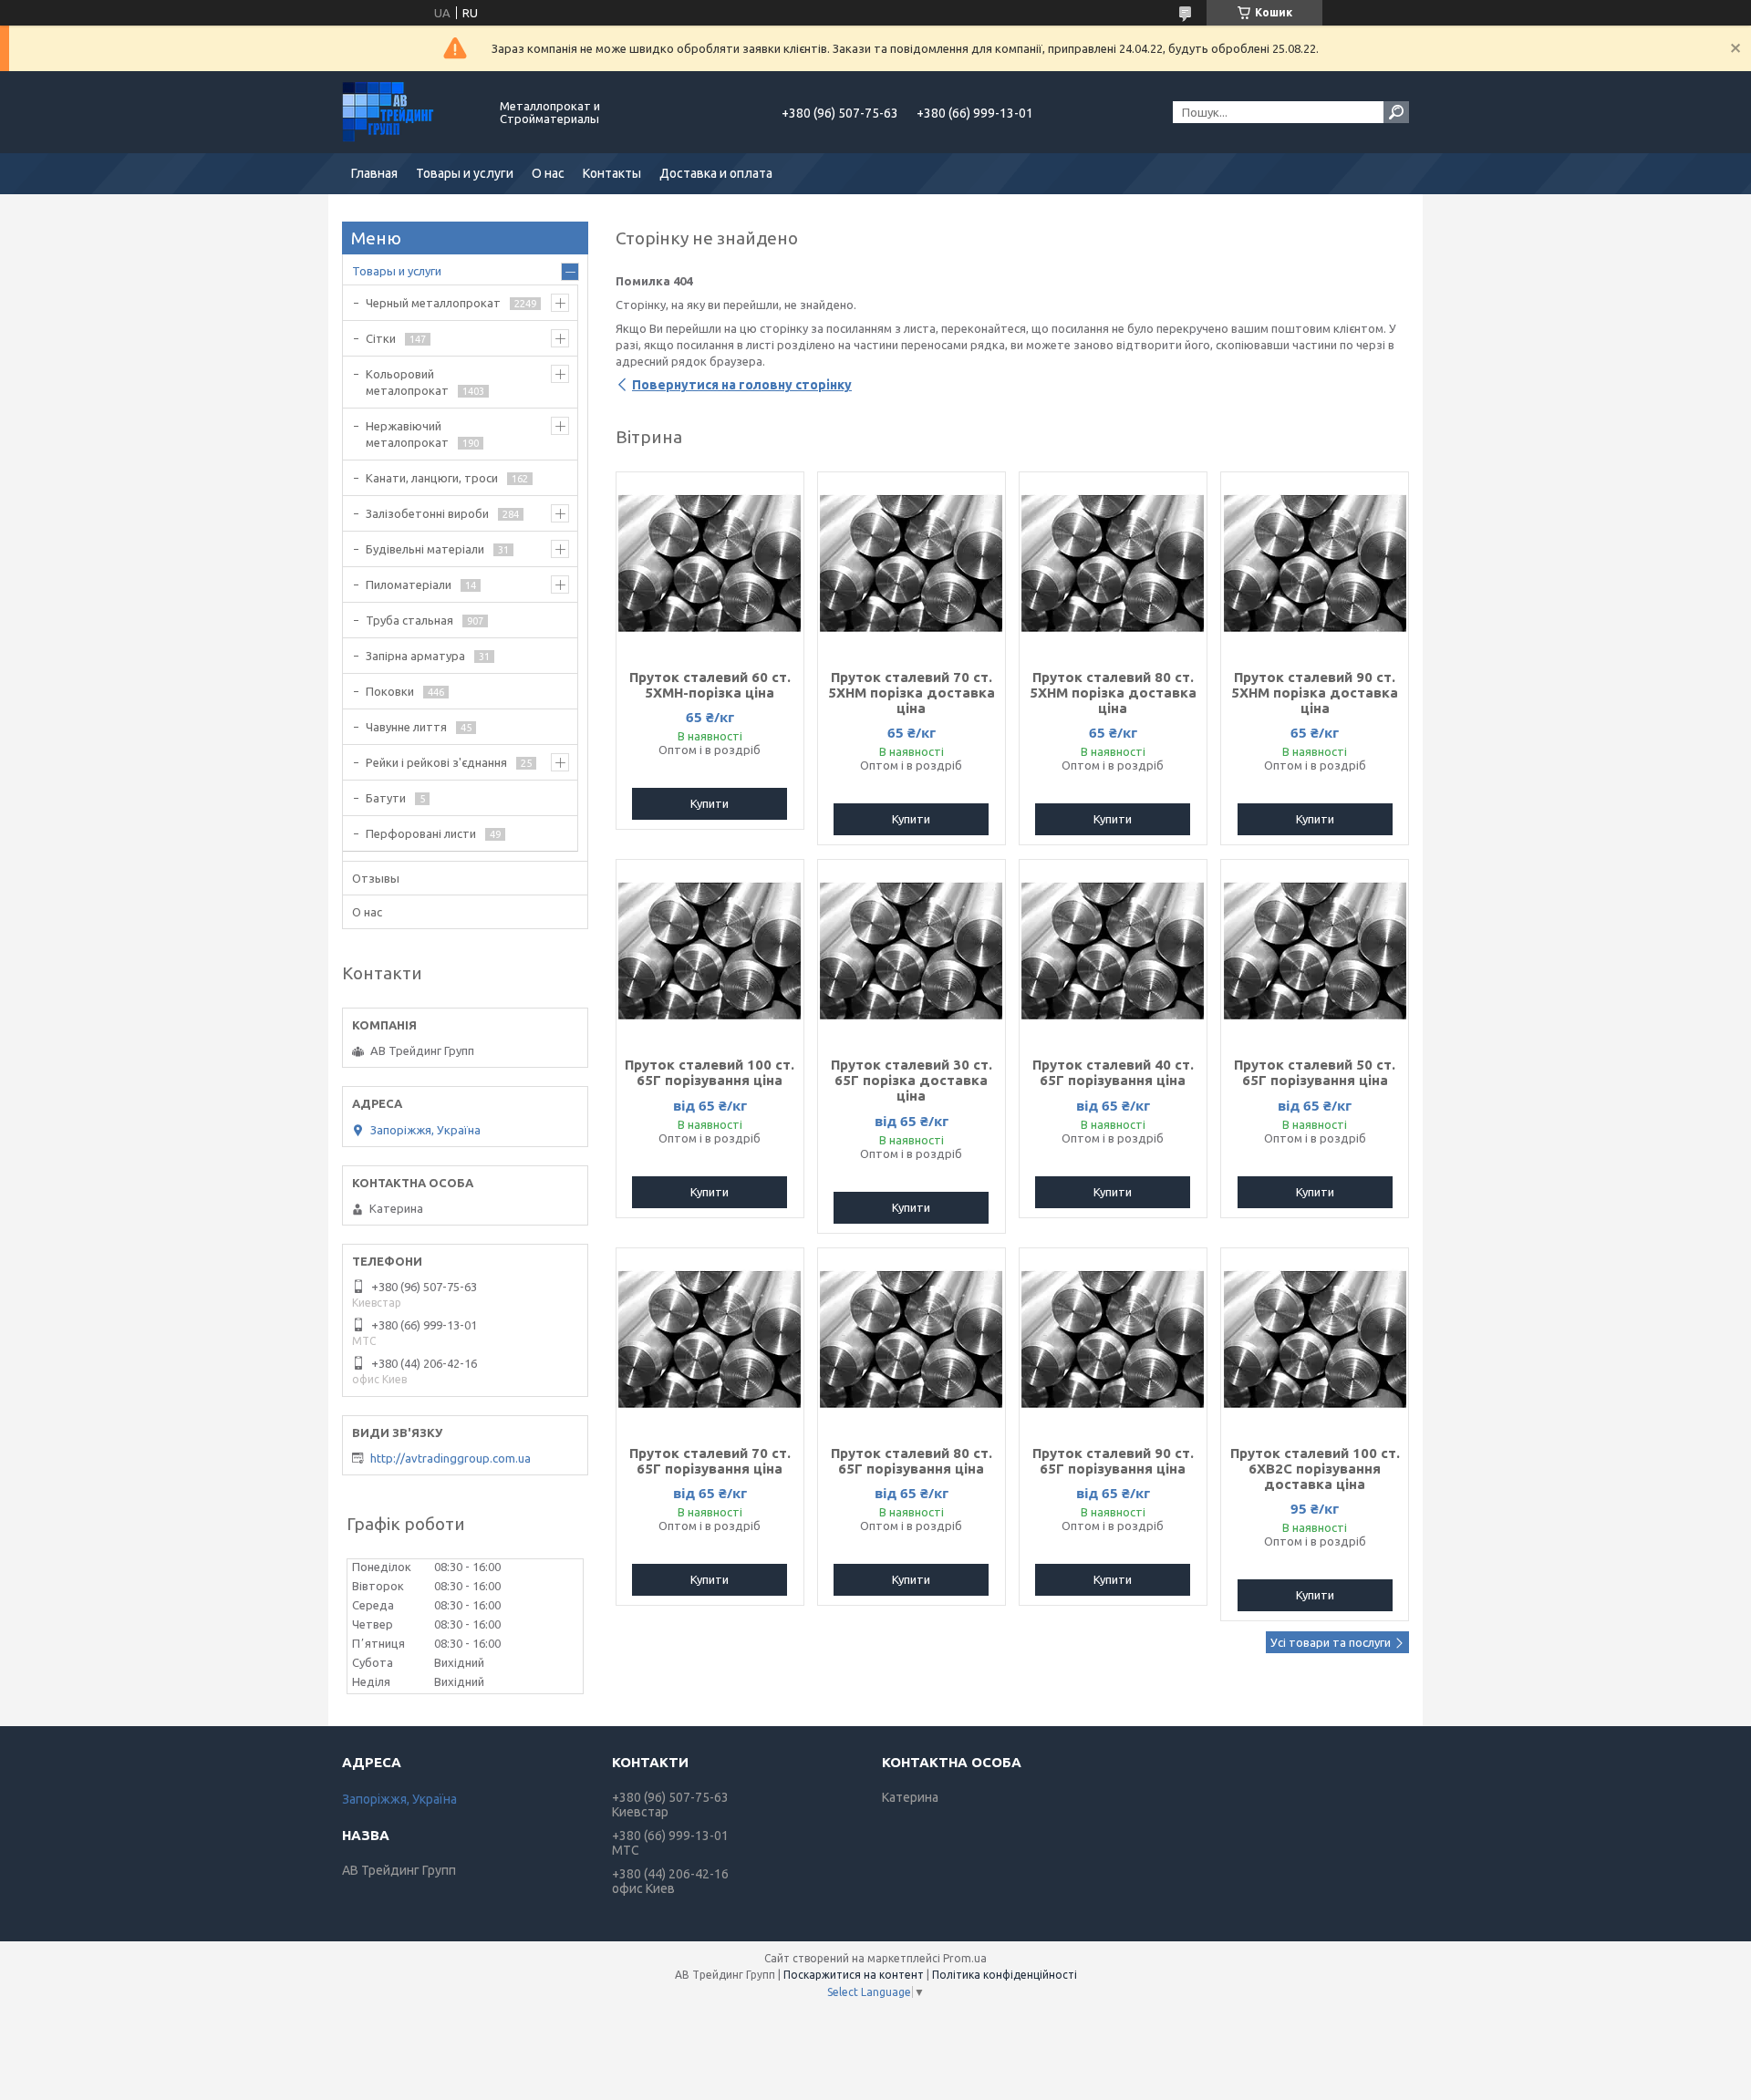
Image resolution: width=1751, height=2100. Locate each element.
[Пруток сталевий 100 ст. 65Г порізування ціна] (710, 951)
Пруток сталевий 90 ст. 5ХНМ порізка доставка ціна (1315, 693)
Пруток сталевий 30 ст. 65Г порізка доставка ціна (912, 1080)
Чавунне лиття (406, 727)
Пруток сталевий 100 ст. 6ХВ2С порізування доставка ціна (1315, 1469)
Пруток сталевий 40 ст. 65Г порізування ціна (1113, 1072)
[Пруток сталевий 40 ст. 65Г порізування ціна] (1113, 951)
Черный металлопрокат (433, 303)
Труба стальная (409, 620)
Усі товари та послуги (1331, 1642)
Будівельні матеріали (425, 549)
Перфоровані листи (421, 833)
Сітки (381, 338)
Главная (374, 173)
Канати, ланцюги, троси (432, 478)
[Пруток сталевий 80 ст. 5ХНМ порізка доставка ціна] (1113, 564)
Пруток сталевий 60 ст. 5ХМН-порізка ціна (710, 685)
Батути (386, 798)
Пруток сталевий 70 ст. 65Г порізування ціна (710, 1461)
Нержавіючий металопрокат (407, 434)
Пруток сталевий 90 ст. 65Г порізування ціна (1113, 1461)
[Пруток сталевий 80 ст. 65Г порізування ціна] (912, 1340)
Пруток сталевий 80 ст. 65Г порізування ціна (912, 1461)
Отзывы (376, 878)
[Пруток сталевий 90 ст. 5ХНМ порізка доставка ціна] (1315, 564)
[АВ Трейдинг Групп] (410, 112)
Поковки (390, 691)
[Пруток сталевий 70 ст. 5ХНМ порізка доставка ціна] (912, 564)
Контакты (612, 173)
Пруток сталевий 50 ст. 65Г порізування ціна (1315, 1072)
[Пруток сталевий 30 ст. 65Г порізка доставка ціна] (912, 951)
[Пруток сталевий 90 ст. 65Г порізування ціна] (1113, 1340)
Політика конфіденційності (1005, 1975)
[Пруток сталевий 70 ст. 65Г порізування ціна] (710, 1340)
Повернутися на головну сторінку (742, 385)
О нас (548, 173)
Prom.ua (965, 1958)
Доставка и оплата (716, 173)
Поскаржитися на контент (854, 1975)
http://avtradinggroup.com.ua (451, 1458)
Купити (710, 803)
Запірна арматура (415, 656)
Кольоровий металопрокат (407, 382)
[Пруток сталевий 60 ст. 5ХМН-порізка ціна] (710, 564)
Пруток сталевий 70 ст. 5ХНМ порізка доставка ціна (912, 693)
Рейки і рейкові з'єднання (436, 762)
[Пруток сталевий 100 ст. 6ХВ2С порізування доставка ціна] (1315, 1340)
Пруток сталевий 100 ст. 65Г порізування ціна (710, 1072)
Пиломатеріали (409, 584)
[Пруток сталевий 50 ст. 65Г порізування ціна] (1315, 951)
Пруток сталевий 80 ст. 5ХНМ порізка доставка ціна (1113, 693)
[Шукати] (1396, 112)
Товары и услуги (465, 173)
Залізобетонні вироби (427, 513)
